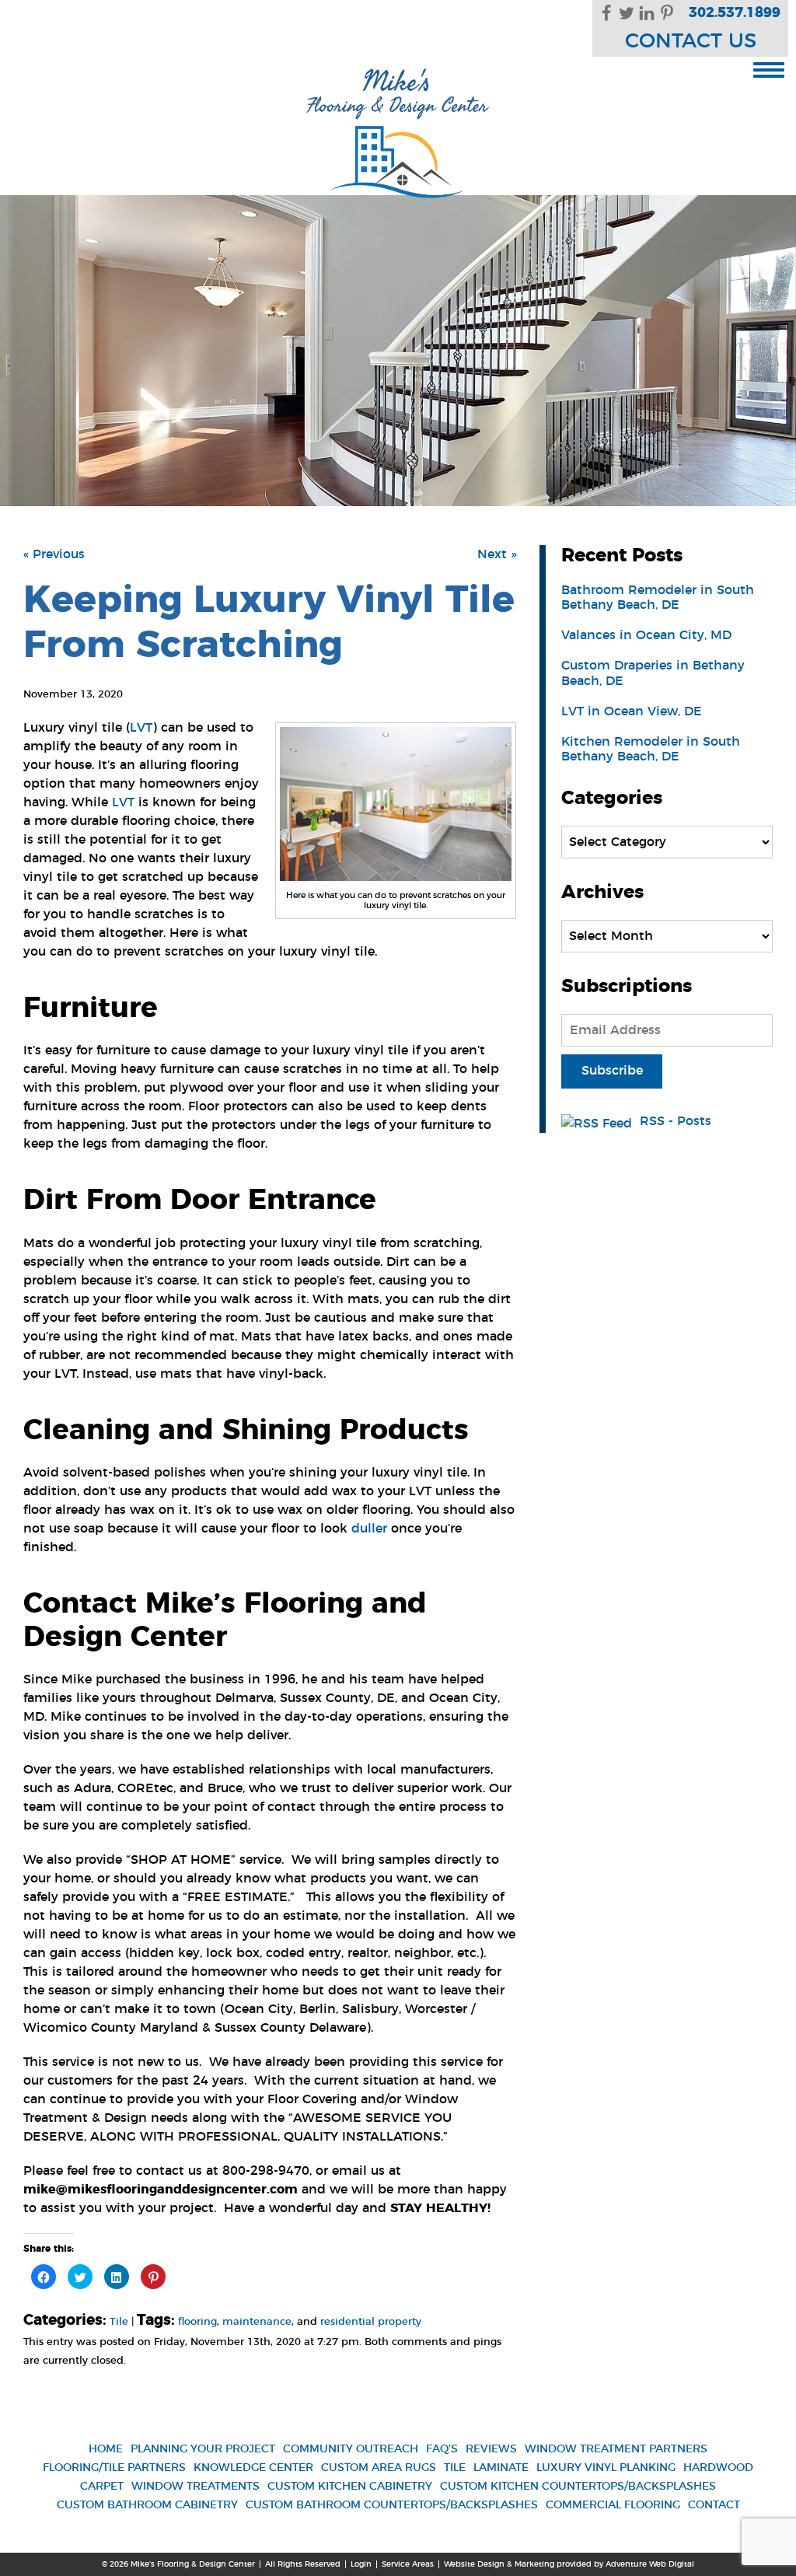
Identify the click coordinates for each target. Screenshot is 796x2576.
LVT (141, 728)
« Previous (54, 554)
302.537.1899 (735, 13)
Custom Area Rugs (379, 2468)
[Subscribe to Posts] (599, 1121)
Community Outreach (351, 2449)
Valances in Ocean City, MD (646, 635)
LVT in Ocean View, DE (632, 711)
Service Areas (408, 2564)
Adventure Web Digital (650, 2564)
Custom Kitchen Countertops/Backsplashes (578, 2487)
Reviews (491, 2449)
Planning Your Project (203, 2449)
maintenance (257, 2322)
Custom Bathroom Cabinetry (147, 2505)
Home (106, 2449)
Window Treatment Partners (616, 2449)
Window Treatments (196, 2487)
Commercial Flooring (613, 2505)
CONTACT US (691, 42)
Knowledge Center (253, 2468)
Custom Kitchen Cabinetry (350, 2487)
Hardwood (718, 2468)
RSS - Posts (676, 1121)
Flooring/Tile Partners (114, 2468)
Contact (714, 2505)
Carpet (102, 2487)
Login (361, 2564)
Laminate (501, 2468)
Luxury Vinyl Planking (606, 2468)
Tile (119, 2322)
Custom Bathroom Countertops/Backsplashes (392, 2505)
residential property (371, 2322)
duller (369, 1529)
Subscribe (612, 1071)
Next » (497, 554)
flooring (197, 2322)
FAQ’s (442, 2449)
